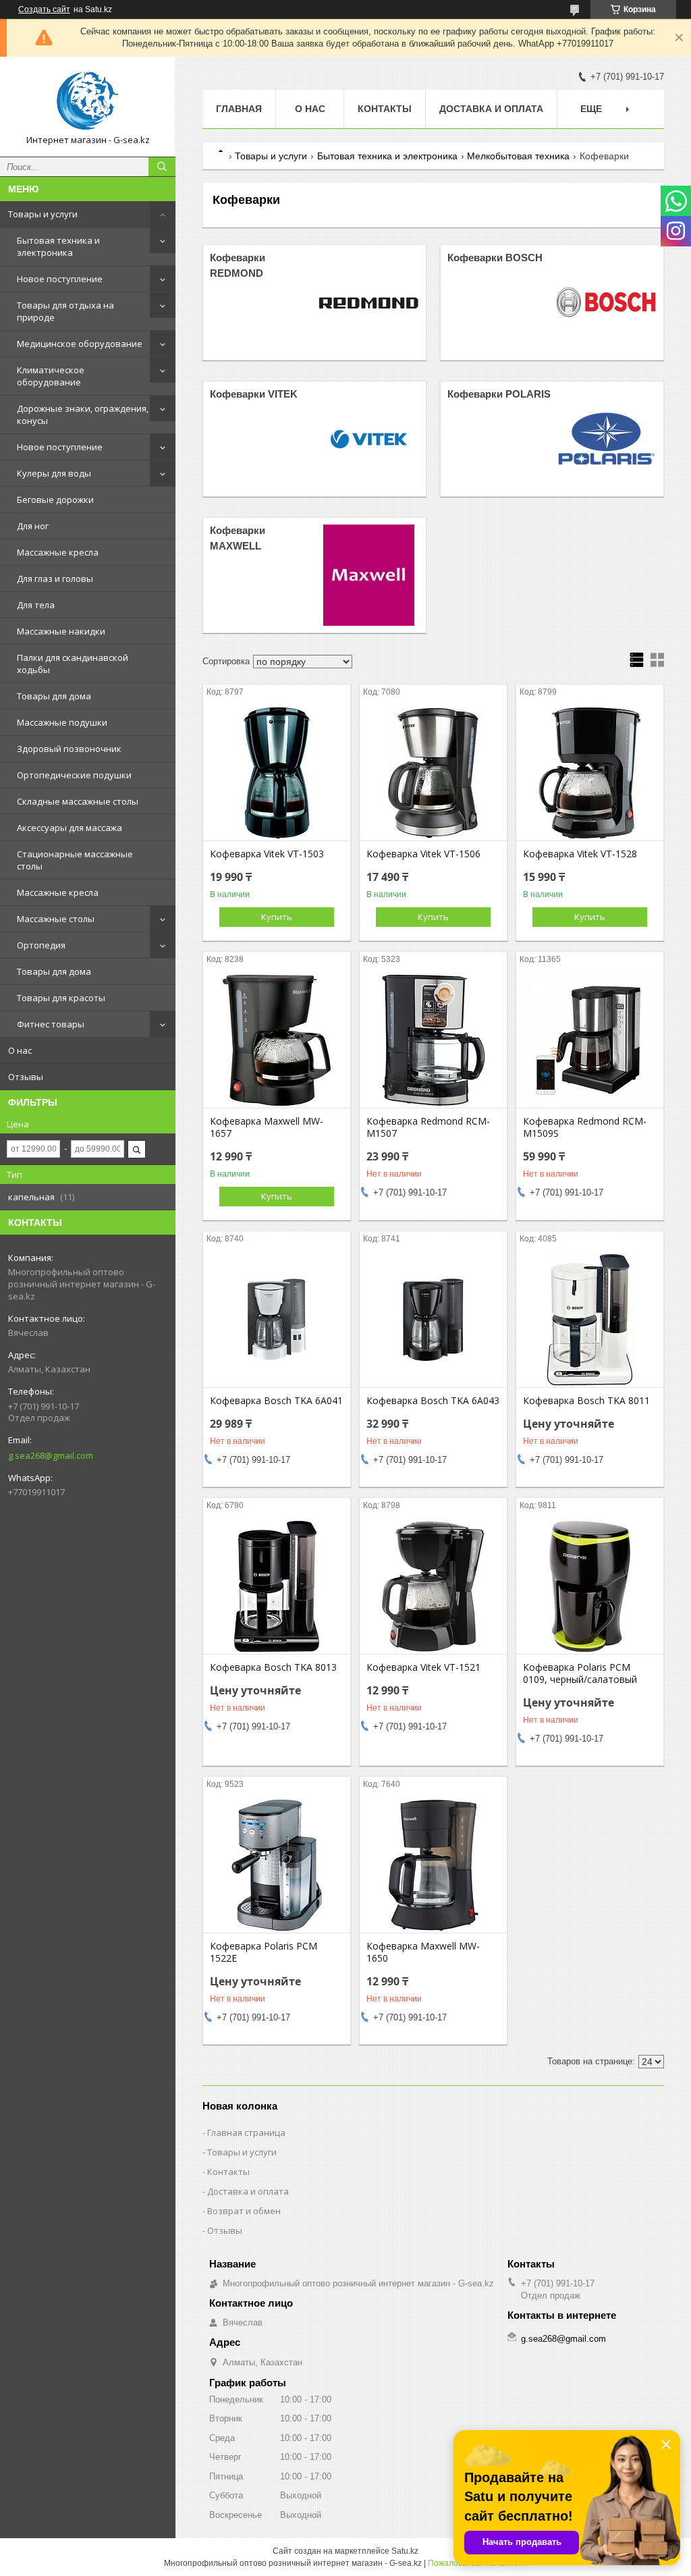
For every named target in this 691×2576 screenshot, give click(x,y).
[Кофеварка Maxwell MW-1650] (433, 1865)
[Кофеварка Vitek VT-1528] (590, 773)
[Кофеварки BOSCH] (606, 302)
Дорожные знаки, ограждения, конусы (83, 414)
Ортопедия (41, 945)
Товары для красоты (61, 998)
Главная (239, 109)
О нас (20, 1050)
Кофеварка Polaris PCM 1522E (264, 1952)
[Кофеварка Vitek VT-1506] (433, 773)
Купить (277, 917)
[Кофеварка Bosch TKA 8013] (277, 1586)
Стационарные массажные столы (75, 860)
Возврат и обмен (244, 2211)
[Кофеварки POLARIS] (606, 439)
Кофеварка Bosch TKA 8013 (273, 1667)
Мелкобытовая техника (518, 156)
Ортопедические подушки (74, 775)
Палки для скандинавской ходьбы (73, 664)
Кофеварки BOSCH (495, 258)
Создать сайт (44, 9)
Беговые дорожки (55, 500)
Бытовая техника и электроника (58, 246)
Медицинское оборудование (80, 344)
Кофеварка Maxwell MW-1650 (423, 1952)
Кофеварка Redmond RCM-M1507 (428, 1127)
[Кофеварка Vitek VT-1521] (433, 1586)
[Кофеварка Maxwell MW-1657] (277, 1040)
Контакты (385, 109)
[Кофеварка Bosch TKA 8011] (590, 1320)
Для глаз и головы (55, 579)
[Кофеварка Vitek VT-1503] (277, 773)
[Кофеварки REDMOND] (368, 302)
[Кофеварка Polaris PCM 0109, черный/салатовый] (590, 1586)
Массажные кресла (58, 552)
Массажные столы (56, 919)
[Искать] (162, 167)
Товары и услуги (43, 214)
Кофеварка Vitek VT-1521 (423, 1667)
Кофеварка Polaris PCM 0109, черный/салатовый (580, 1673)
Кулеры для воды (54, 473)
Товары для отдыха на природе (65, 311)
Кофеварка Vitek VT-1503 (267, 854)
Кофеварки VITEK (254, 394)
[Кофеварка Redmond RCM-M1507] (433, 1040)
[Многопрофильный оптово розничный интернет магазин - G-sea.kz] (88, 101)
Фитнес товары (51, 1024)
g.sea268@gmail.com (51, 1455)
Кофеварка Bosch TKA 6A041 (276, 1401)
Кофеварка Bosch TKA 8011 (586, 1401)
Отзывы (26, 1077)
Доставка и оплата (491, 109)
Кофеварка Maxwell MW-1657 (267, 1127)
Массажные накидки (61, 631)
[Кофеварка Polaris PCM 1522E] (277, 1865)
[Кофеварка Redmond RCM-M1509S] (590, 1040)
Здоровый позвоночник (69, 749)
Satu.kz (405, 2551)
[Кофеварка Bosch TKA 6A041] (277, 1320)
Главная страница (246, 2132)
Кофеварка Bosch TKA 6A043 (433, 1401)
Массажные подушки (62, 722)
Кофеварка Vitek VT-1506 (423, 854)
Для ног (33, 526)
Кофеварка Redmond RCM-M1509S (585, 1127)
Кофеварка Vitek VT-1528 (580, 854)
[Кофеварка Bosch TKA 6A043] (433, 1320)
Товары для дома (54, 696)
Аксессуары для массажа (70, 828)
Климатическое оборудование (51, 376)
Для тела (36, 605)
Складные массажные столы (78, 801)
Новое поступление (60, 279)
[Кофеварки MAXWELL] (368, 575)
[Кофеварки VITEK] (368, 439)
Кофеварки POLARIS (499, 394)
